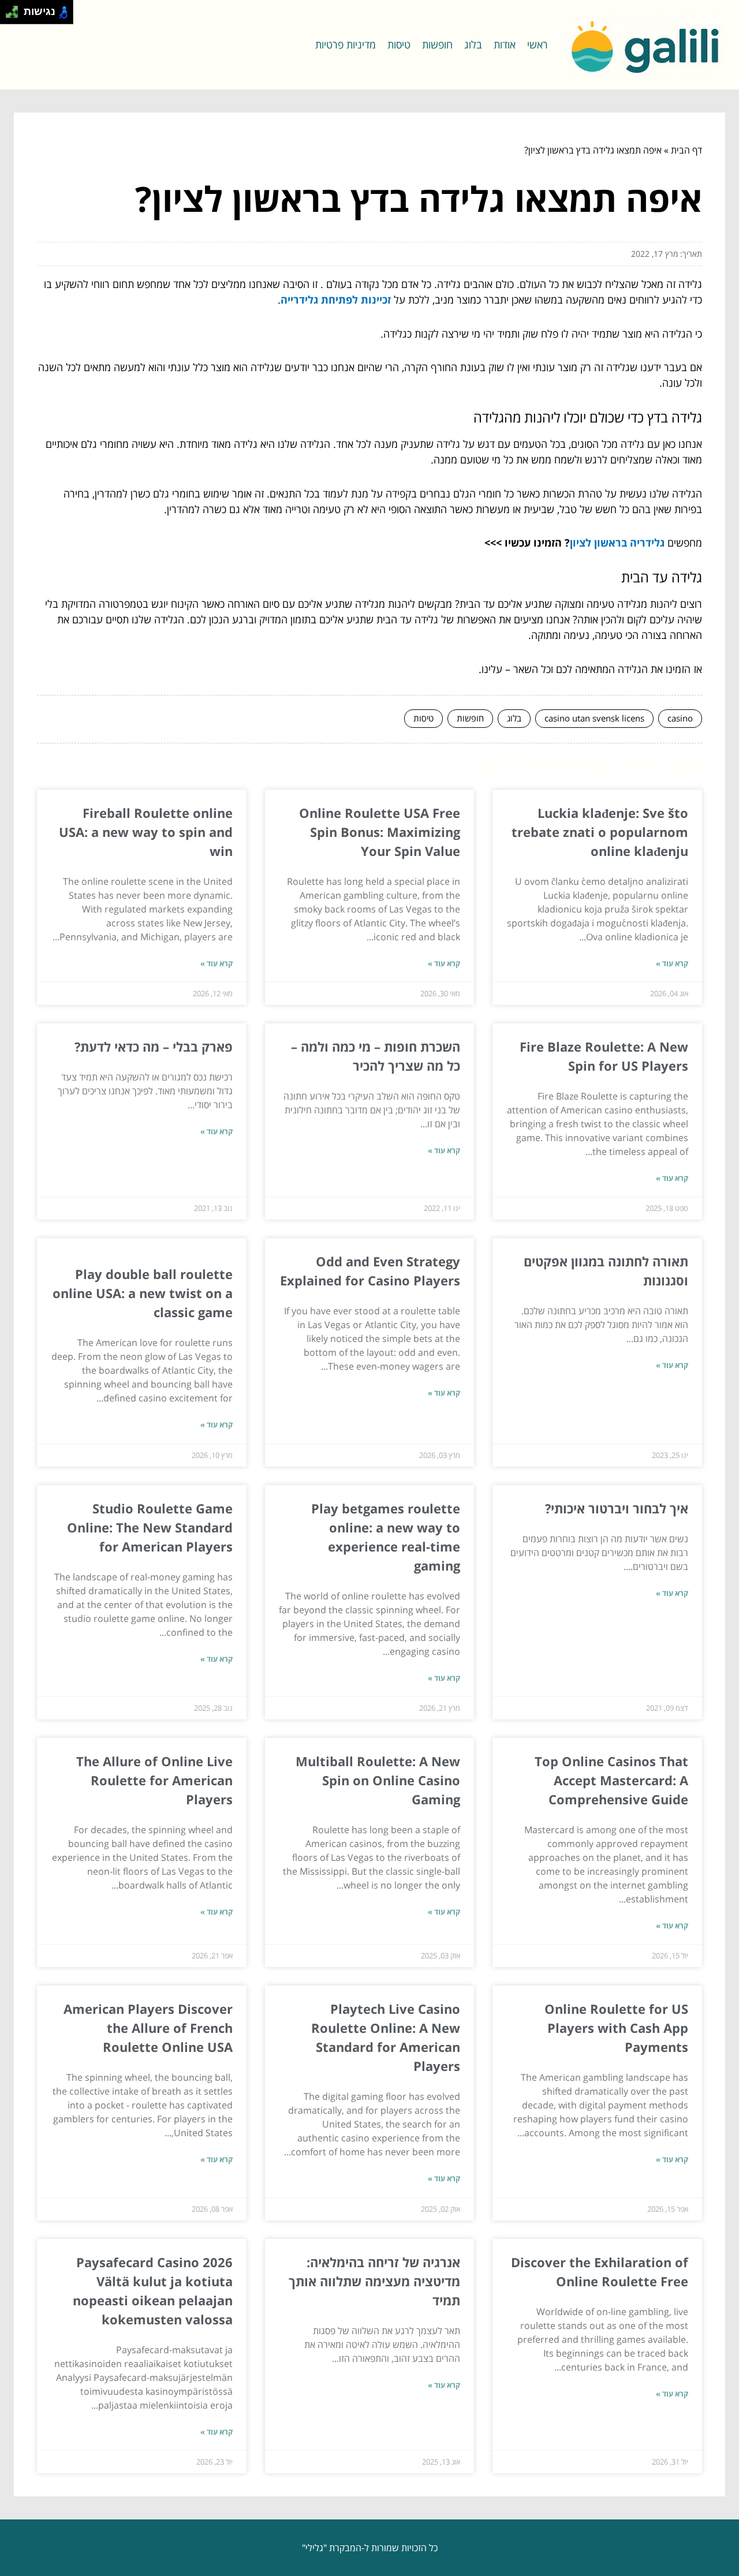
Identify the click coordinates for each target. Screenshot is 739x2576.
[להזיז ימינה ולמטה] (15, 15)
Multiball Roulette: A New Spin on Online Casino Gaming (378, 1780)
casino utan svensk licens (594, 718)
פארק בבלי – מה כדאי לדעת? (154, 1046)
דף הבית (686, 150)
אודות (505, 44)
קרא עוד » (672, 963)
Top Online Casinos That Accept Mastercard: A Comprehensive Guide (611, 1780)
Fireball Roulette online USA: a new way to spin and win (146, 832)
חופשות (437, 44)
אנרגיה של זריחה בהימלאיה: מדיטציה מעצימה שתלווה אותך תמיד (374, 2281)
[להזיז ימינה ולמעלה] (15, 9)
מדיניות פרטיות (346, 44)
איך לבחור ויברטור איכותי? (615, 1508)
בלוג (473, 44)
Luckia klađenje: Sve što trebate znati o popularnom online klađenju (600, 832)
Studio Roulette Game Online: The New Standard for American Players (150, 1527)
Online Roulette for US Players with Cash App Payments (616, 2028)
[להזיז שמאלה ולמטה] (9, 15)
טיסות (399, 44)
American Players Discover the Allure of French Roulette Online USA (148, 2028)
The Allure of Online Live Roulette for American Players (154, 1780)
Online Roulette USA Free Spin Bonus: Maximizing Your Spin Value (380, 832)
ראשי (538, 44)
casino (680, 718)
